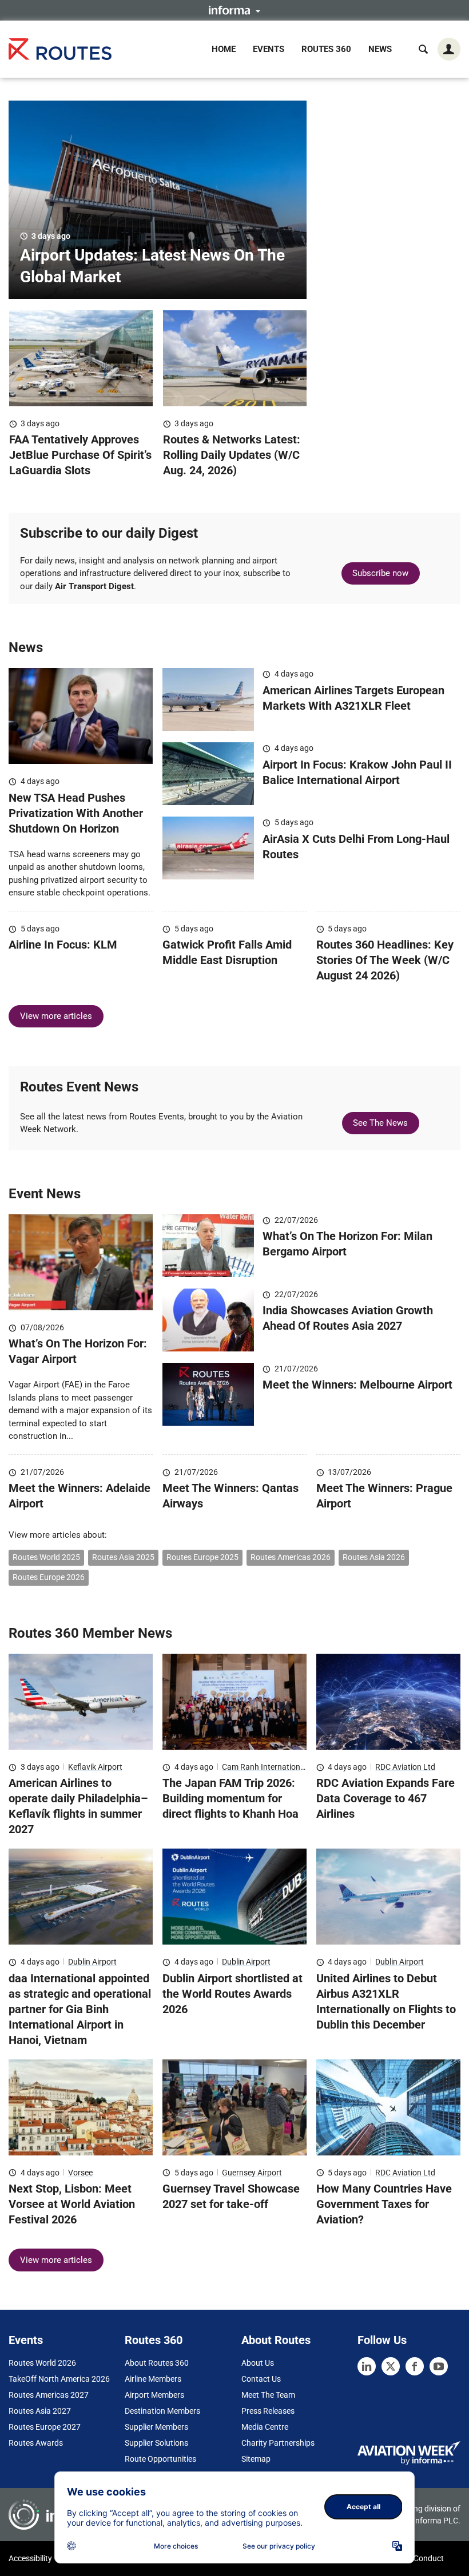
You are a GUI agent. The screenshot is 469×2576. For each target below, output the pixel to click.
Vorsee (80, 2173)
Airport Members (154, 2395)
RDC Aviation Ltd (405, 1767)
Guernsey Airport (252, 2173)
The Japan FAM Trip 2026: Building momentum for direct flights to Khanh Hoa (230, 1798)
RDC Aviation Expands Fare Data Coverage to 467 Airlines (385, 1798)
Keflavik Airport (95, 1767)
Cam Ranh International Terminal (280, 1767)
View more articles (56, 1016)
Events (269, 49)
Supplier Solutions (156, 2443)
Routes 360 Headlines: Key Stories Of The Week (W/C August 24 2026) (385, 960)
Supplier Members (156, 2427)
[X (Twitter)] (391, 2366)
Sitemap (256, 2459)
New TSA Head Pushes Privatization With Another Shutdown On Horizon (76, 813)
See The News (380, 1123)
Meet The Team (268, 2395)
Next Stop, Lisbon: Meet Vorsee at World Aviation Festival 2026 (72, 2204)
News (380, 49)
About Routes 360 (157, 2363)
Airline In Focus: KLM (63, 945)
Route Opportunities (160, 2459)
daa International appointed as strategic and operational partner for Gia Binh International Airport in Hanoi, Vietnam (80, 2009)
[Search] (423, 49)
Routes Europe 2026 (49, 1577)
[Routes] (60, 49)
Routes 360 (326, 49)
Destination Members (162, 2411)
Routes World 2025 (46, 1557)
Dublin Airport (92, 1962)
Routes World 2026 (42, 2363)
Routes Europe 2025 (202, 1557)
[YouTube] (439, 2366)
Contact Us (261, 2379)
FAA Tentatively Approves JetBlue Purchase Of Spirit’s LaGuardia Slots (80, 455)
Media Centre (265, 2427)
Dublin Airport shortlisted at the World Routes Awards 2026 (232, 1994)
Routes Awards (36, 2443)
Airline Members (153, 2379)
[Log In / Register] (449, 49)
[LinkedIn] (367, 2366)
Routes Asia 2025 (123, 1557)
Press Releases (268, 2411)
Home (224, 49)
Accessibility (30, 2558)
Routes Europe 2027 (45, 2427)
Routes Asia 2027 (40, 2411)
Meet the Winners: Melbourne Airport (357, 1385)
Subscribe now (380, 573)
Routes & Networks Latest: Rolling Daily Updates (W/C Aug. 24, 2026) (232, 455)
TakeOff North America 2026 (59, 2379)
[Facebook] (415, 2366)
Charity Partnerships (278, 2443)
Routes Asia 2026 (374, 1557)
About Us (258, 2363)
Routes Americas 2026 (291, 1557)
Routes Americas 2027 (49, 2395)
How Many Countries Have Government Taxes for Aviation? (384, 2204)
